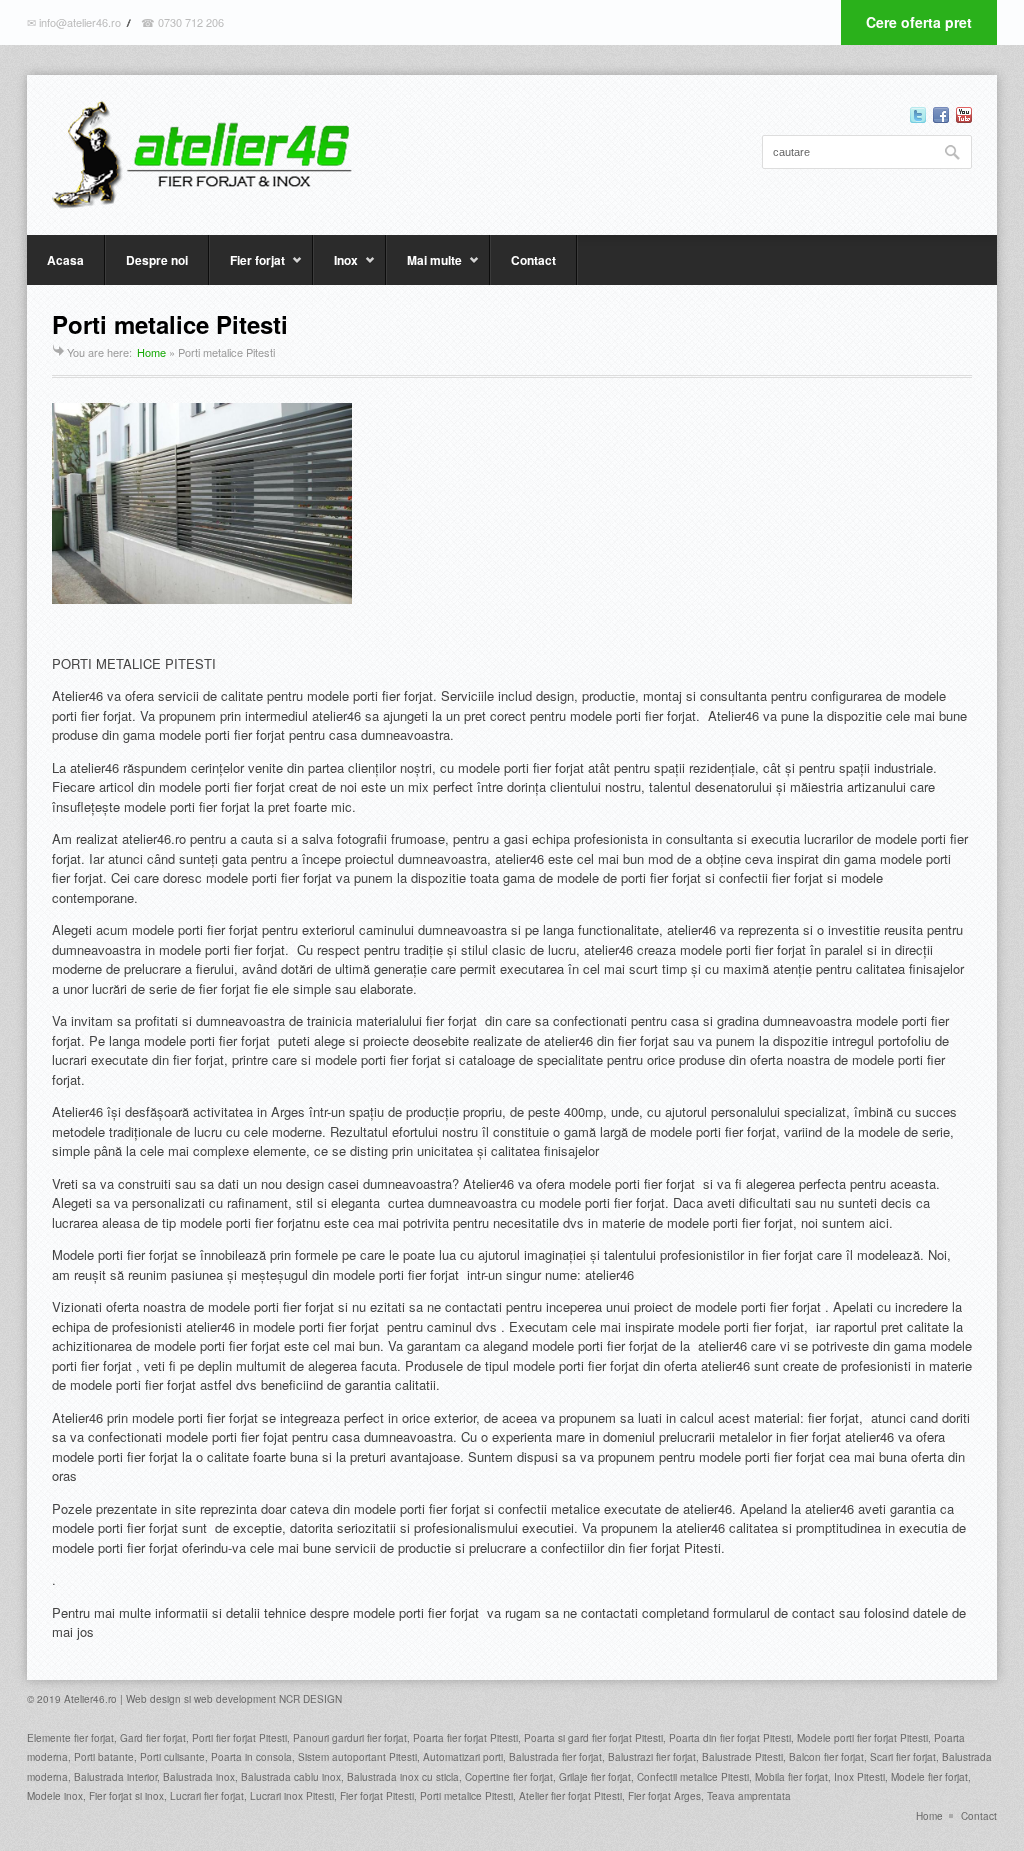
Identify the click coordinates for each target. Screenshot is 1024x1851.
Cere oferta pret (919, 22)
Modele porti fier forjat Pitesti (862, 1738)
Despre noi (157, 260)
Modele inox (55, 1796)
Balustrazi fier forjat (652, 1757)
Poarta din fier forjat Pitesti (730, 1738)
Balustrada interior (115, 1777)
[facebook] (941, 115)
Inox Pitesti (859, 1777)
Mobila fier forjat (791, 1777)
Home (151, 352)
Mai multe (424, 268)
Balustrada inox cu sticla (403, 1777)
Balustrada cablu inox (291, 1777)
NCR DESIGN (310, 1699)
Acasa (65, 260)
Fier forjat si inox (126, 1796)
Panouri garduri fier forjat (350, 1738)
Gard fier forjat (151, 1738)
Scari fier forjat (903, 1757)
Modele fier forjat (929, 1777)
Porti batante (104, 1757)
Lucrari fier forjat (207, 1796)
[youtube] (964, 115)
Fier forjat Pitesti (377, 1796)
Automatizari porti (463, 1757)
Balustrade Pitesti (742, 1757)
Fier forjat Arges (664, 1796)
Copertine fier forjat (509, 1777)
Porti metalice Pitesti (466, 1796)
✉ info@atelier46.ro (74, 22)
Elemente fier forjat (70, 1738)
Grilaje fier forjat (595, 1777)
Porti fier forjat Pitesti (239, 1738)
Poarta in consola (251, 1757)
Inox (335, 268)
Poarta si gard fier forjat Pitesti (593, 1738)
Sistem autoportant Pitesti (357, 1757)
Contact (533, 260)
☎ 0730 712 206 (182, 22)
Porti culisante (172, 1757)
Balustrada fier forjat (555, 1757)
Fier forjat (247, 268)
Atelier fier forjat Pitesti (570, 1796)
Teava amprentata (749, 1796)
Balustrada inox (199, 1777)
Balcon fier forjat (826, 1757)
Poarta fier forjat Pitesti (465, 1738)
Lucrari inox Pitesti (292, 1796)
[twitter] (918, 115)
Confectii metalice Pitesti (693, 1777)
